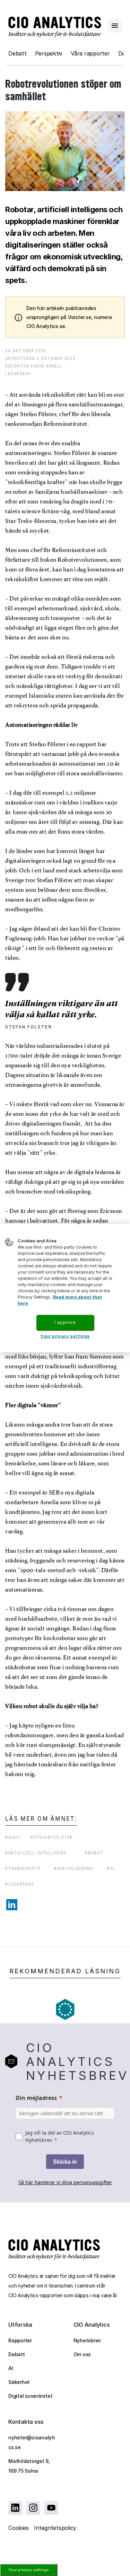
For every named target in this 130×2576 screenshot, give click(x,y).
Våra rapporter (90, 53)
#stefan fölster (52, 1837)
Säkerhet (19, 2382)
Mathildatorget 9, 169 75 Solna (29, 2466)
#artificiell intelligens (36, 1853)
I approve (65, 1322)
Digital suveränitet (30, 2396)
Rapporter (20, 2340)
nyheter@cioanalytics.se (32, 2442)
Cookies (18, 2528)
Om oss (82, 2354)
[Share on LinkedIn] (12, 1905)
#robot (94, 1853)
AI (11, 2368)
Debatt (18, 53)
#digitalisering (74, 1868)
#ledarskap (20, 1884)
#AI (110, 1868)
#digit (13, 1837)
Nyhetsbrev (87, 2340)
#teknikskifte (23, 1868)
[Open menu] (115, 26)
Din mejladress (36, 2098)
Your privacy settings (29, 2570)
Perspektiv (49, 53)
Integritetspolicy (55, 2528)
